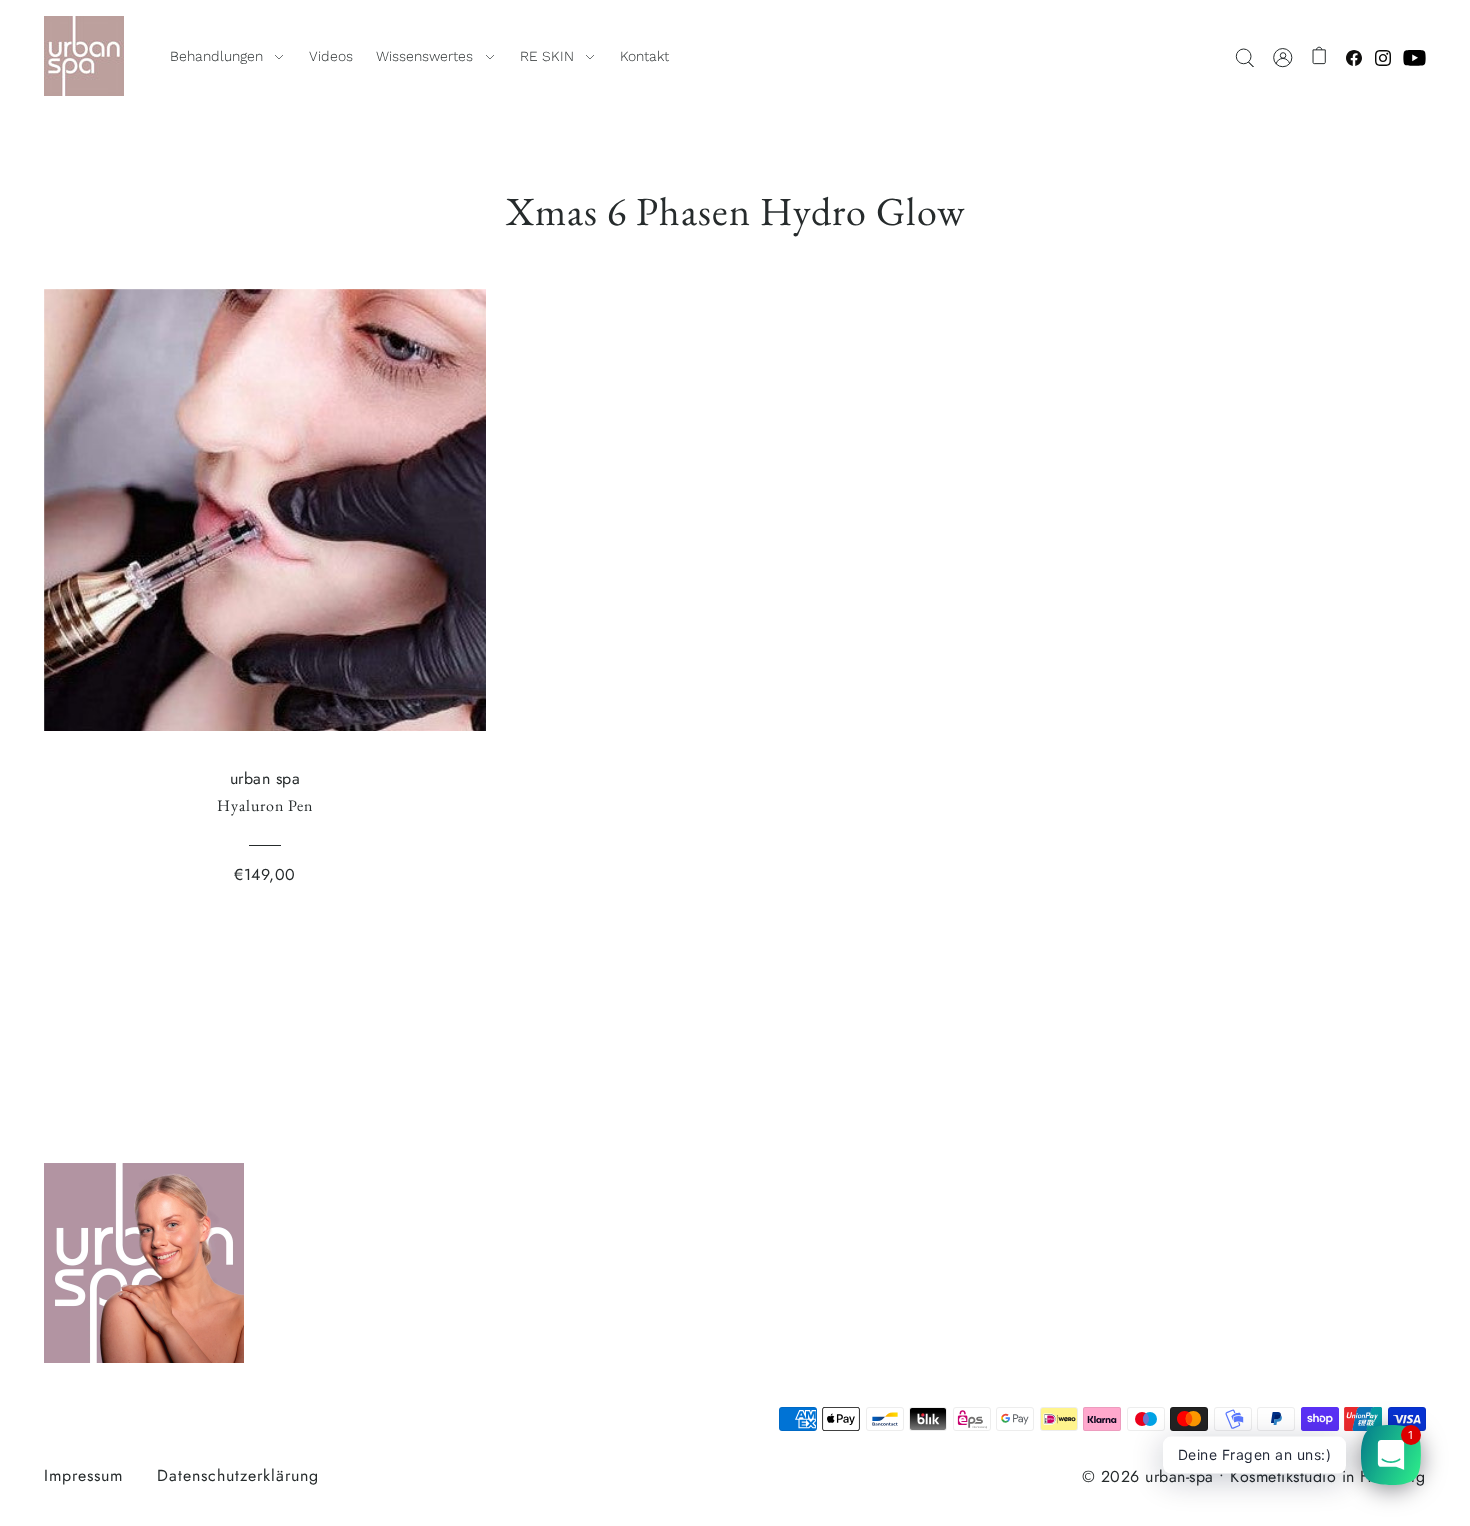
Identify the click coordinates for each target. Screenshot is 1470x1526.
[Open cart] (1320, 56)
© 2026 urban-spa (1148, 1476)
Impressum (83, 1475)
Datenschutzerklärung (238, 1475)
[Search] (1245, 56)
